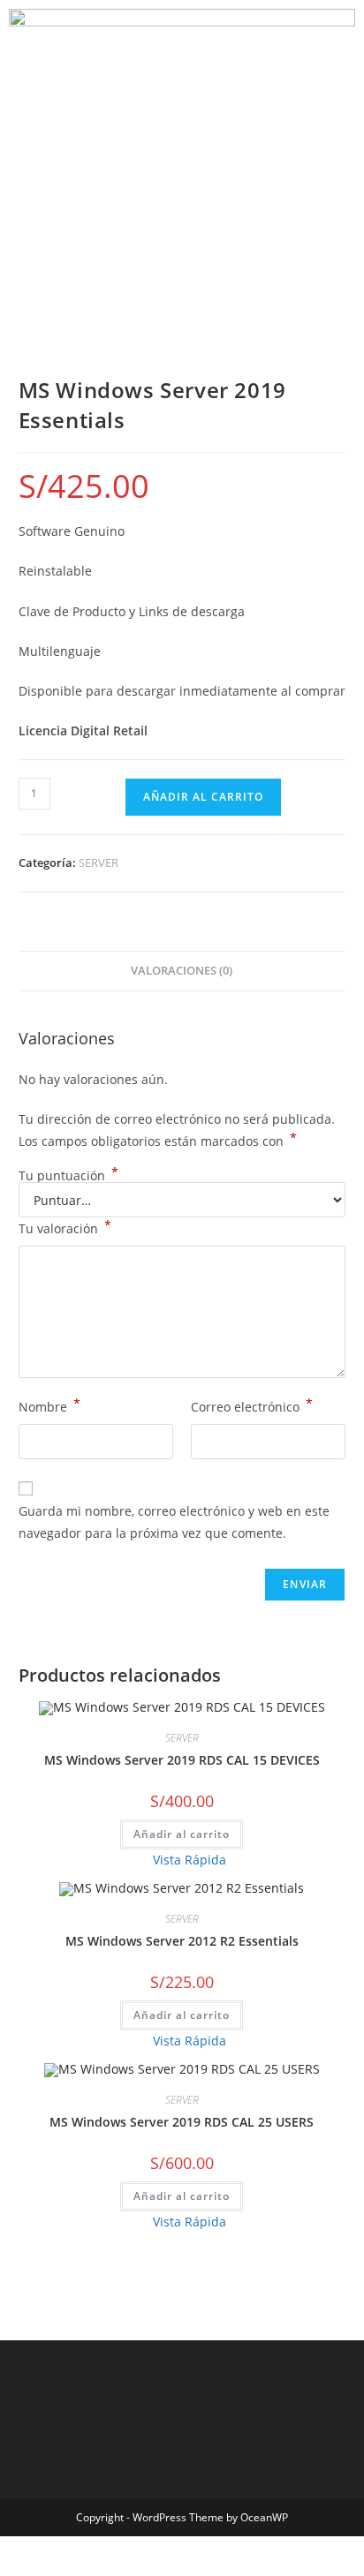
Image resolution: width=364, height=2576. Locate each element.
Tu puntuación (68, 1176)
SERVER (99, 862)
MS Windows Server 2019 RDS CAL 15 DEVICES (182, 1760)
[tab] (182, 972)
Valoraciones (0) (182, 971)
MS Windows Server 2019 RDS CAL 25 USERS (182, 2122)
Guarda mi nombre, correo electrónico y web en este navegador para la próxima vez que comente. (174, 1522)
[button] (182, 127)
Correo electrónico (252, 1405)
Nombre (49, 1405)
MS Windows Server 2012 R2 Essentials (182, 1941)
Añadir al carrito (203, 797)
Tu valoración (65, 1227)
